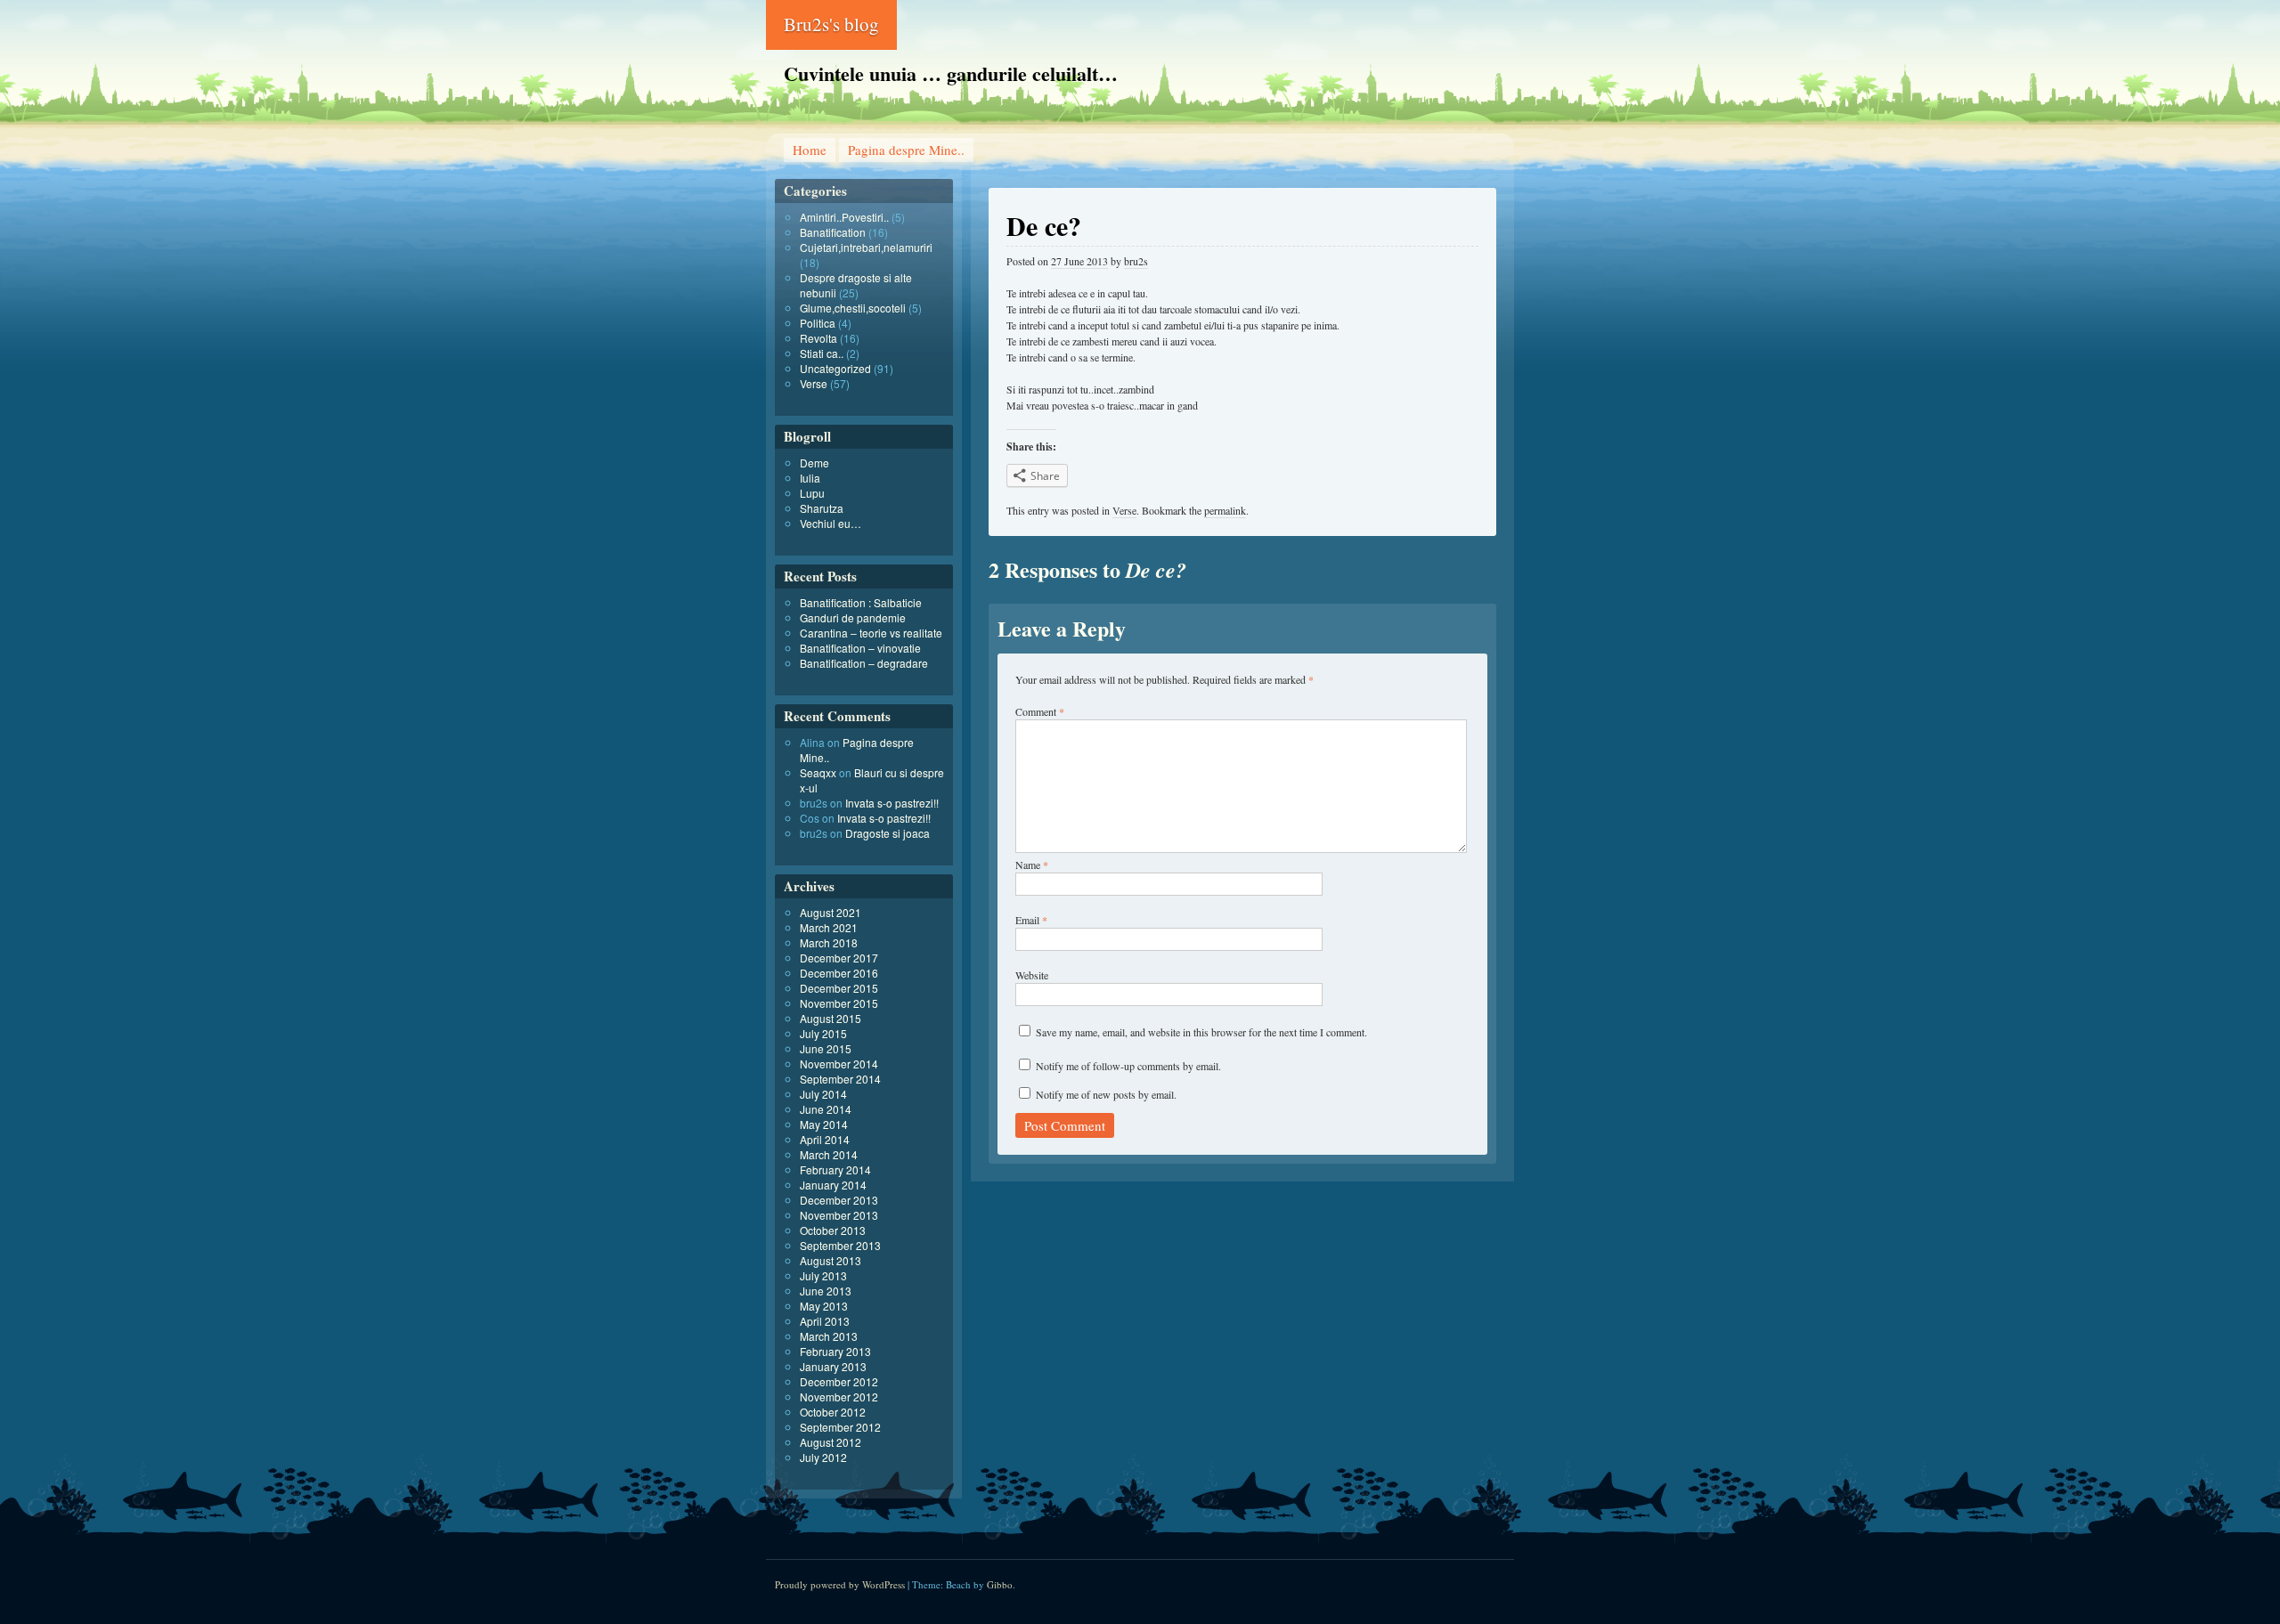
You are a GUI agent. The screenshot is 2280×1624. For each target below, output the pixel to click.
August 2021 (831, 912)
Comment (1040, 711)
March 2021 (829, 927)
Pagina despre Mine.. (906, 150)
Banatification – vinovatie (860, 648)
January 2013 (833, 1366)
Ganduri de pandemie (853, 617)
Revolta (818, 338)
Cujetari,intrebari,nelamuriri (866, 247)
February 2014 (835, 1169)
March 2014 (829, 1154)
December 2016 (839, 973)
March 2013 (829, 1336)
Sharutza (822, 508)
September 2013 (840, 1245)
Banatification (833, 232)
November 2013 (839, 1215)
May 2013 (824, 1306)
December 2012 (839, 1381)
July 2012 (823, 1457)
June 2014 (826, 1109)
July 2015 (823, 1033)
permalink (1225, 510)
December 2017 (839, 958)
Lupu (812, 493)
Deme (814, 463)
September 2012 (840, 1427)
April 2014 (825, 1139)
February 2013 (835, 1351)
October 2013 (833, 1230)
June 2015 (826, 1048)
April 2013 (825, 1321)
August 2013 (831, 1260)
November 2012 (839, 1397)
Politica (818, 323)
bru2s (1136, 261)
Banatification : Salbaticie (861, 602)
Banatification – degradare (864, 663)
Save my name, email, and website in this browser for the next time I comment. (1201, 1032)
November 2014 (839, 1064)
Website (1032, 975)
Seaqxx (818, 772)
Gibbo (1000, 1584)
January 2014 (833, 1185)
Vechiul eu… (831, 523)
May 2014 (824, 1124)
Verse (1124, 510)
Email (1031, 920)
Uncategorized (835, 368)
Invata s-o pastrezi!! (892, 803)
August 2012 (831, 1442)
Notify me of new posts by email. (1106, 1094)
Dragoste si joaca (888, 833)
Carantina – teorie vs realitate (871, 633)
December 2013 (839, 1200)
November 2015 (839, 1003)
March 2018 (829, 942)
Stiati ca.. (822, 353)
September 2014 (840, 1079)
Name (1032, 865)
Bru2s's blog (831, 24)
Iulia (810, 478)
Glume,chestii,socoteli (853, 308)
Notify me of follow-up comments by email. (1128, 1066)
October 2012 (833, 1412)
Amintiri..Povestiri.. (844, 217)
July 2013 (823, 1275)
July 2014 (823, 1094)
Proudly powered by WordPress (840, 1584)
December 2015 (839, 988)
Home (810, 150)
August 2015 (831, 1018)
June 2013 (826, 1291)
